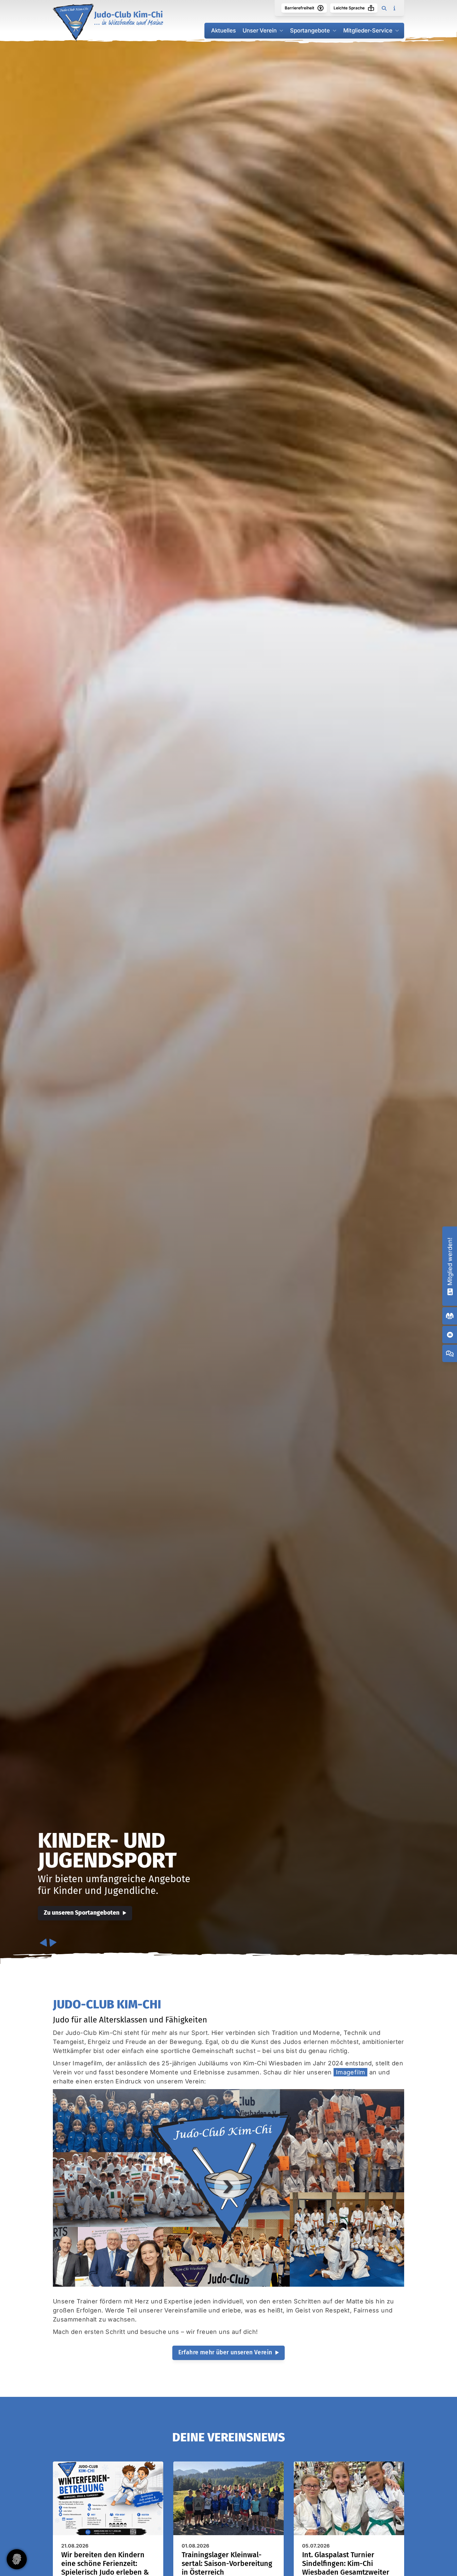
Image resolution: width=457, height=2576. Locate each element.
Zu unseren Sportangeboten (82, 1913)
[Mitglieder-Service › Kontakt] (450, 1335)
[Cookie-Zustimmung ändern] (17, 2559)
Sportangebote (310, 30)
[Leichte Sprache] (371, 8)
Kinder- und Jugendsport (107, 1850)
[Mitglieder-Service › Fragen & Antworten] (450, 1353)
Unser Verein (260, 30)
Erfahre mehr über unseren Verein (225, 2352)
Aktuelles (223, 30)
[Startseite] (108, 22)
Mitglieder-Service (368, 30)
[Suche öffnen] (384, 8)
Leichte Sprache (349, 8)
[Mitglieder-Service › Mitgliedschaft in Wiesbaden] (450, 1291)
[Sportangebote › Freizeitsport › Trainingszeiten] (450, 1316)
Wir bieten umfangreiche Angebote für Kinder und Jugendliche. (114, 1885)
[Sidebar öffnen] (394, 8)
